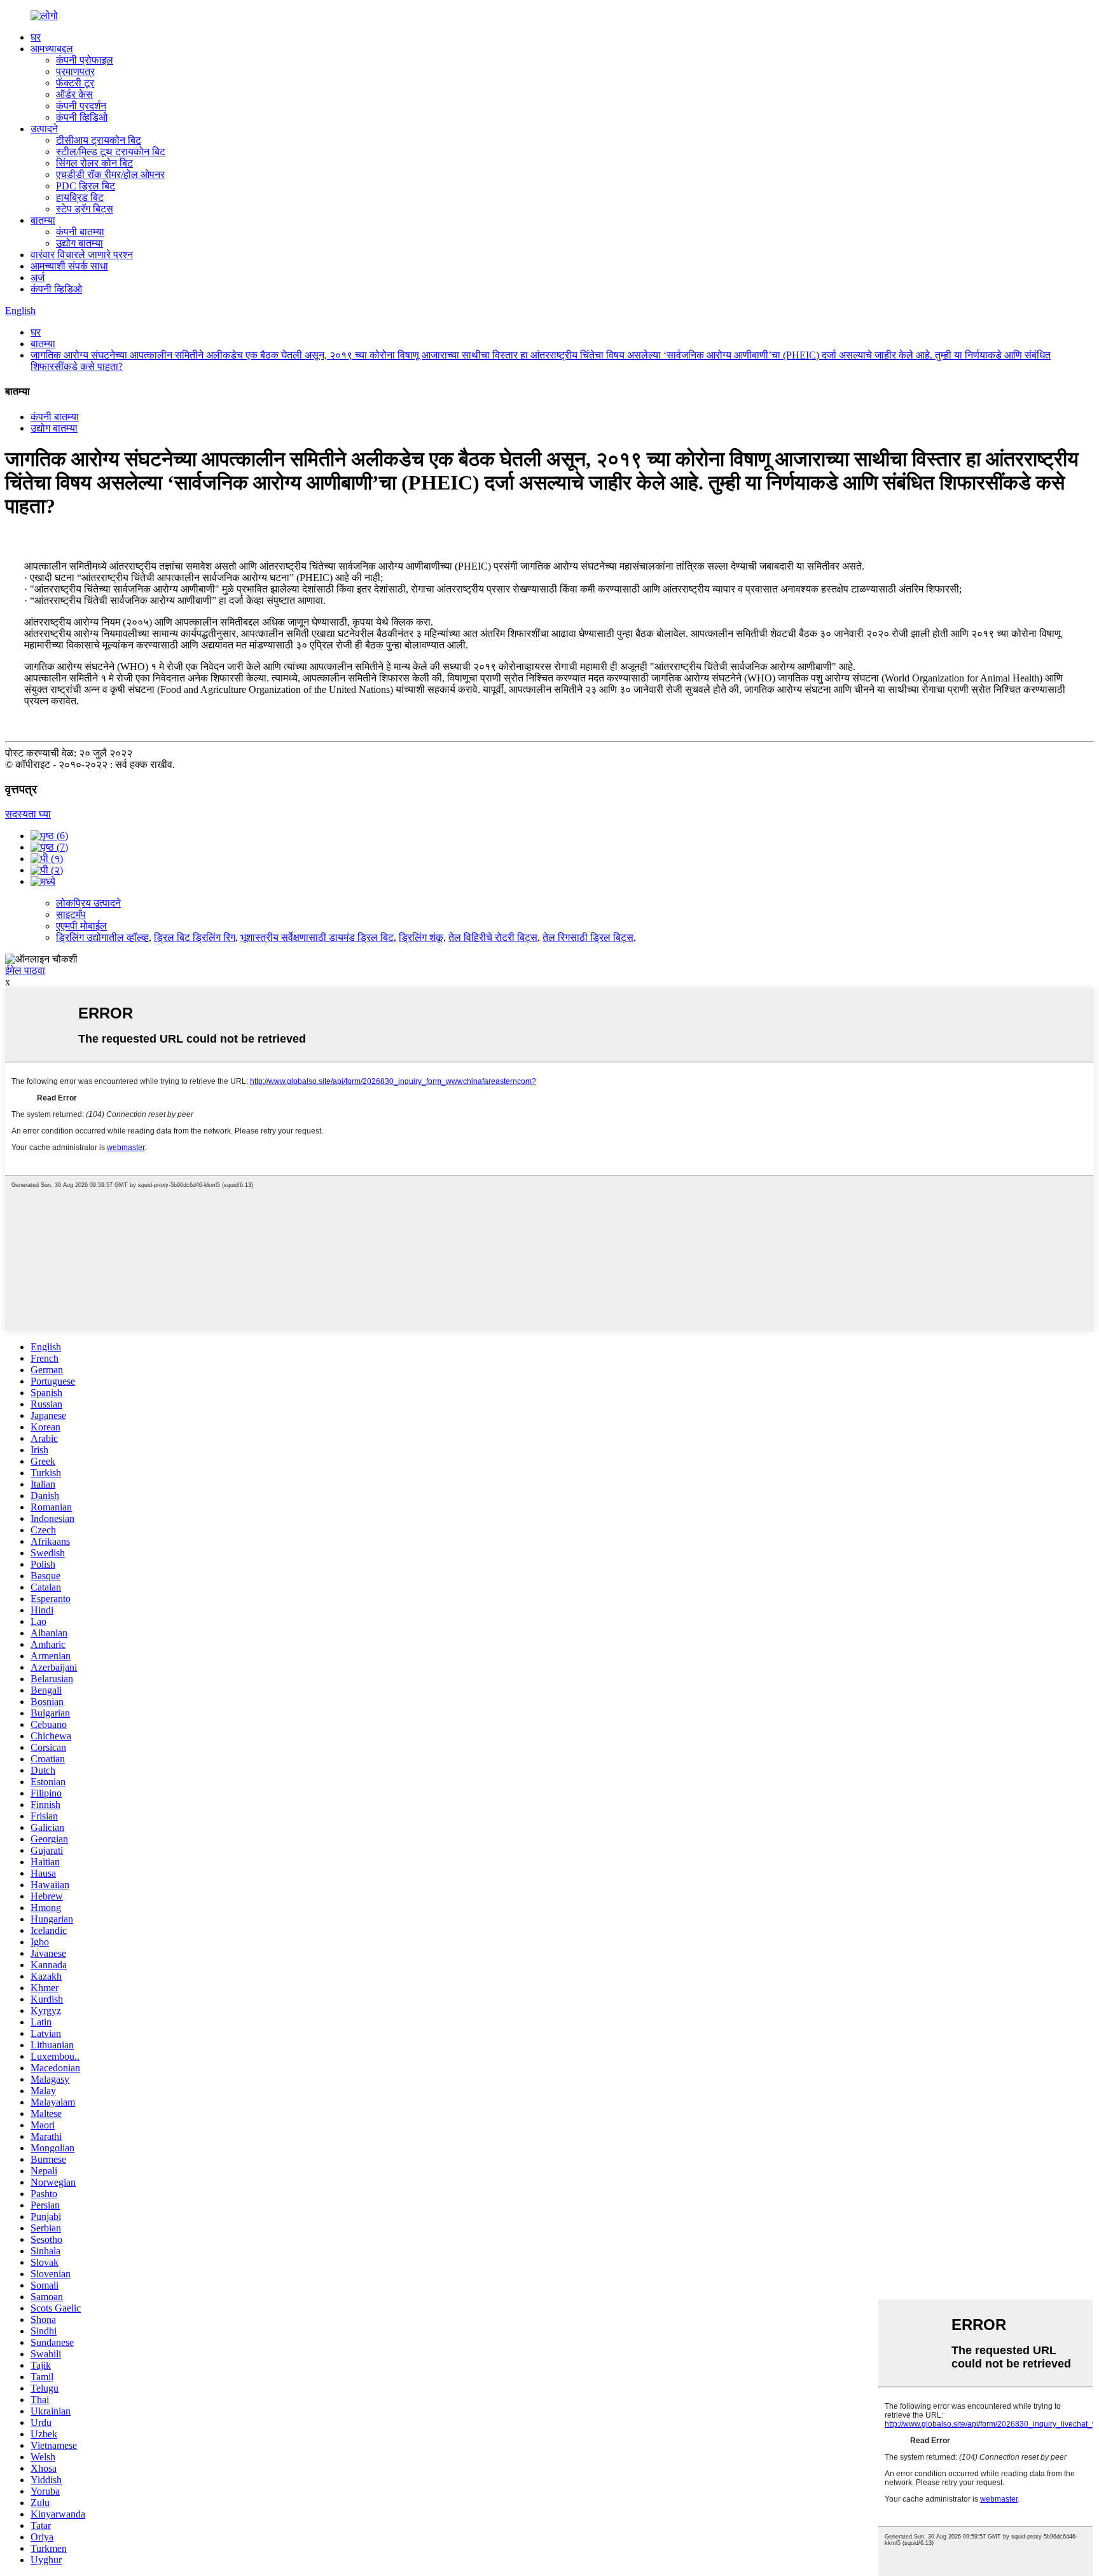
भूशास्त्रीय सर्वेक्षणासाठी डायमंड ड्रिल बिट (317, 937)
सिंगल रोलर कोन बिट (94, 163)
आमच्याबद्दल (52, 49)
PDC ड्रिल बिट (86, 186)
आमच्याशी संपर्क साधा (69, 266)
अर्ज (38, 277)
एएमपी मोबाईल (81, 926)
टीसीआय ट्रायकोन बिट (99, 140)
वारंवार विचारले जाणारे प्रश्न (82, 255)
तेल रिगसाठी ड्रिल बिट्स (588, 937)
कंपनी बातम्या (80, 232)
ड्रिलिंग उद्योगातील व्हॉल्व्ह (102, 937)
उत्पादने (44, 129)
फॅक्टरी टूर (75, 83)
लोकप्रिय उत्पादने (88, 903)
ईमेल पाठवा (25, 970)
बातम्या (43, 220)
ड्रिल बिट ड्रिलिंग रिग (195, 937)
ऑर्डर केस (74, 94)
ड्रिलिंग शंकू (421, 937)
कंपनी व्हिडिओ (82, 117)
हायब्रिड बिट (80, 197)
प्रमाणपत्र (75, 72)
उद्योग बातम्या (79, 243)
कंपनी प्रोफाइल (85, 60)
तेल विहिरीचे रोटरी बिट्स (493, 937)
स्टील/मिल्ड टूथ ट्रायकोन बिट (111, 152)
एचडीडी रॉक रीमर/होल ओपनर (110, 175)
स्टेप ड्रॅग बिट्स (85, 209)
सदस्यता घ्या (28, 814)
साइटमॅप (71, 915)
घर (36, 37)
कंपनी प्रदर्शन (81, 106)
